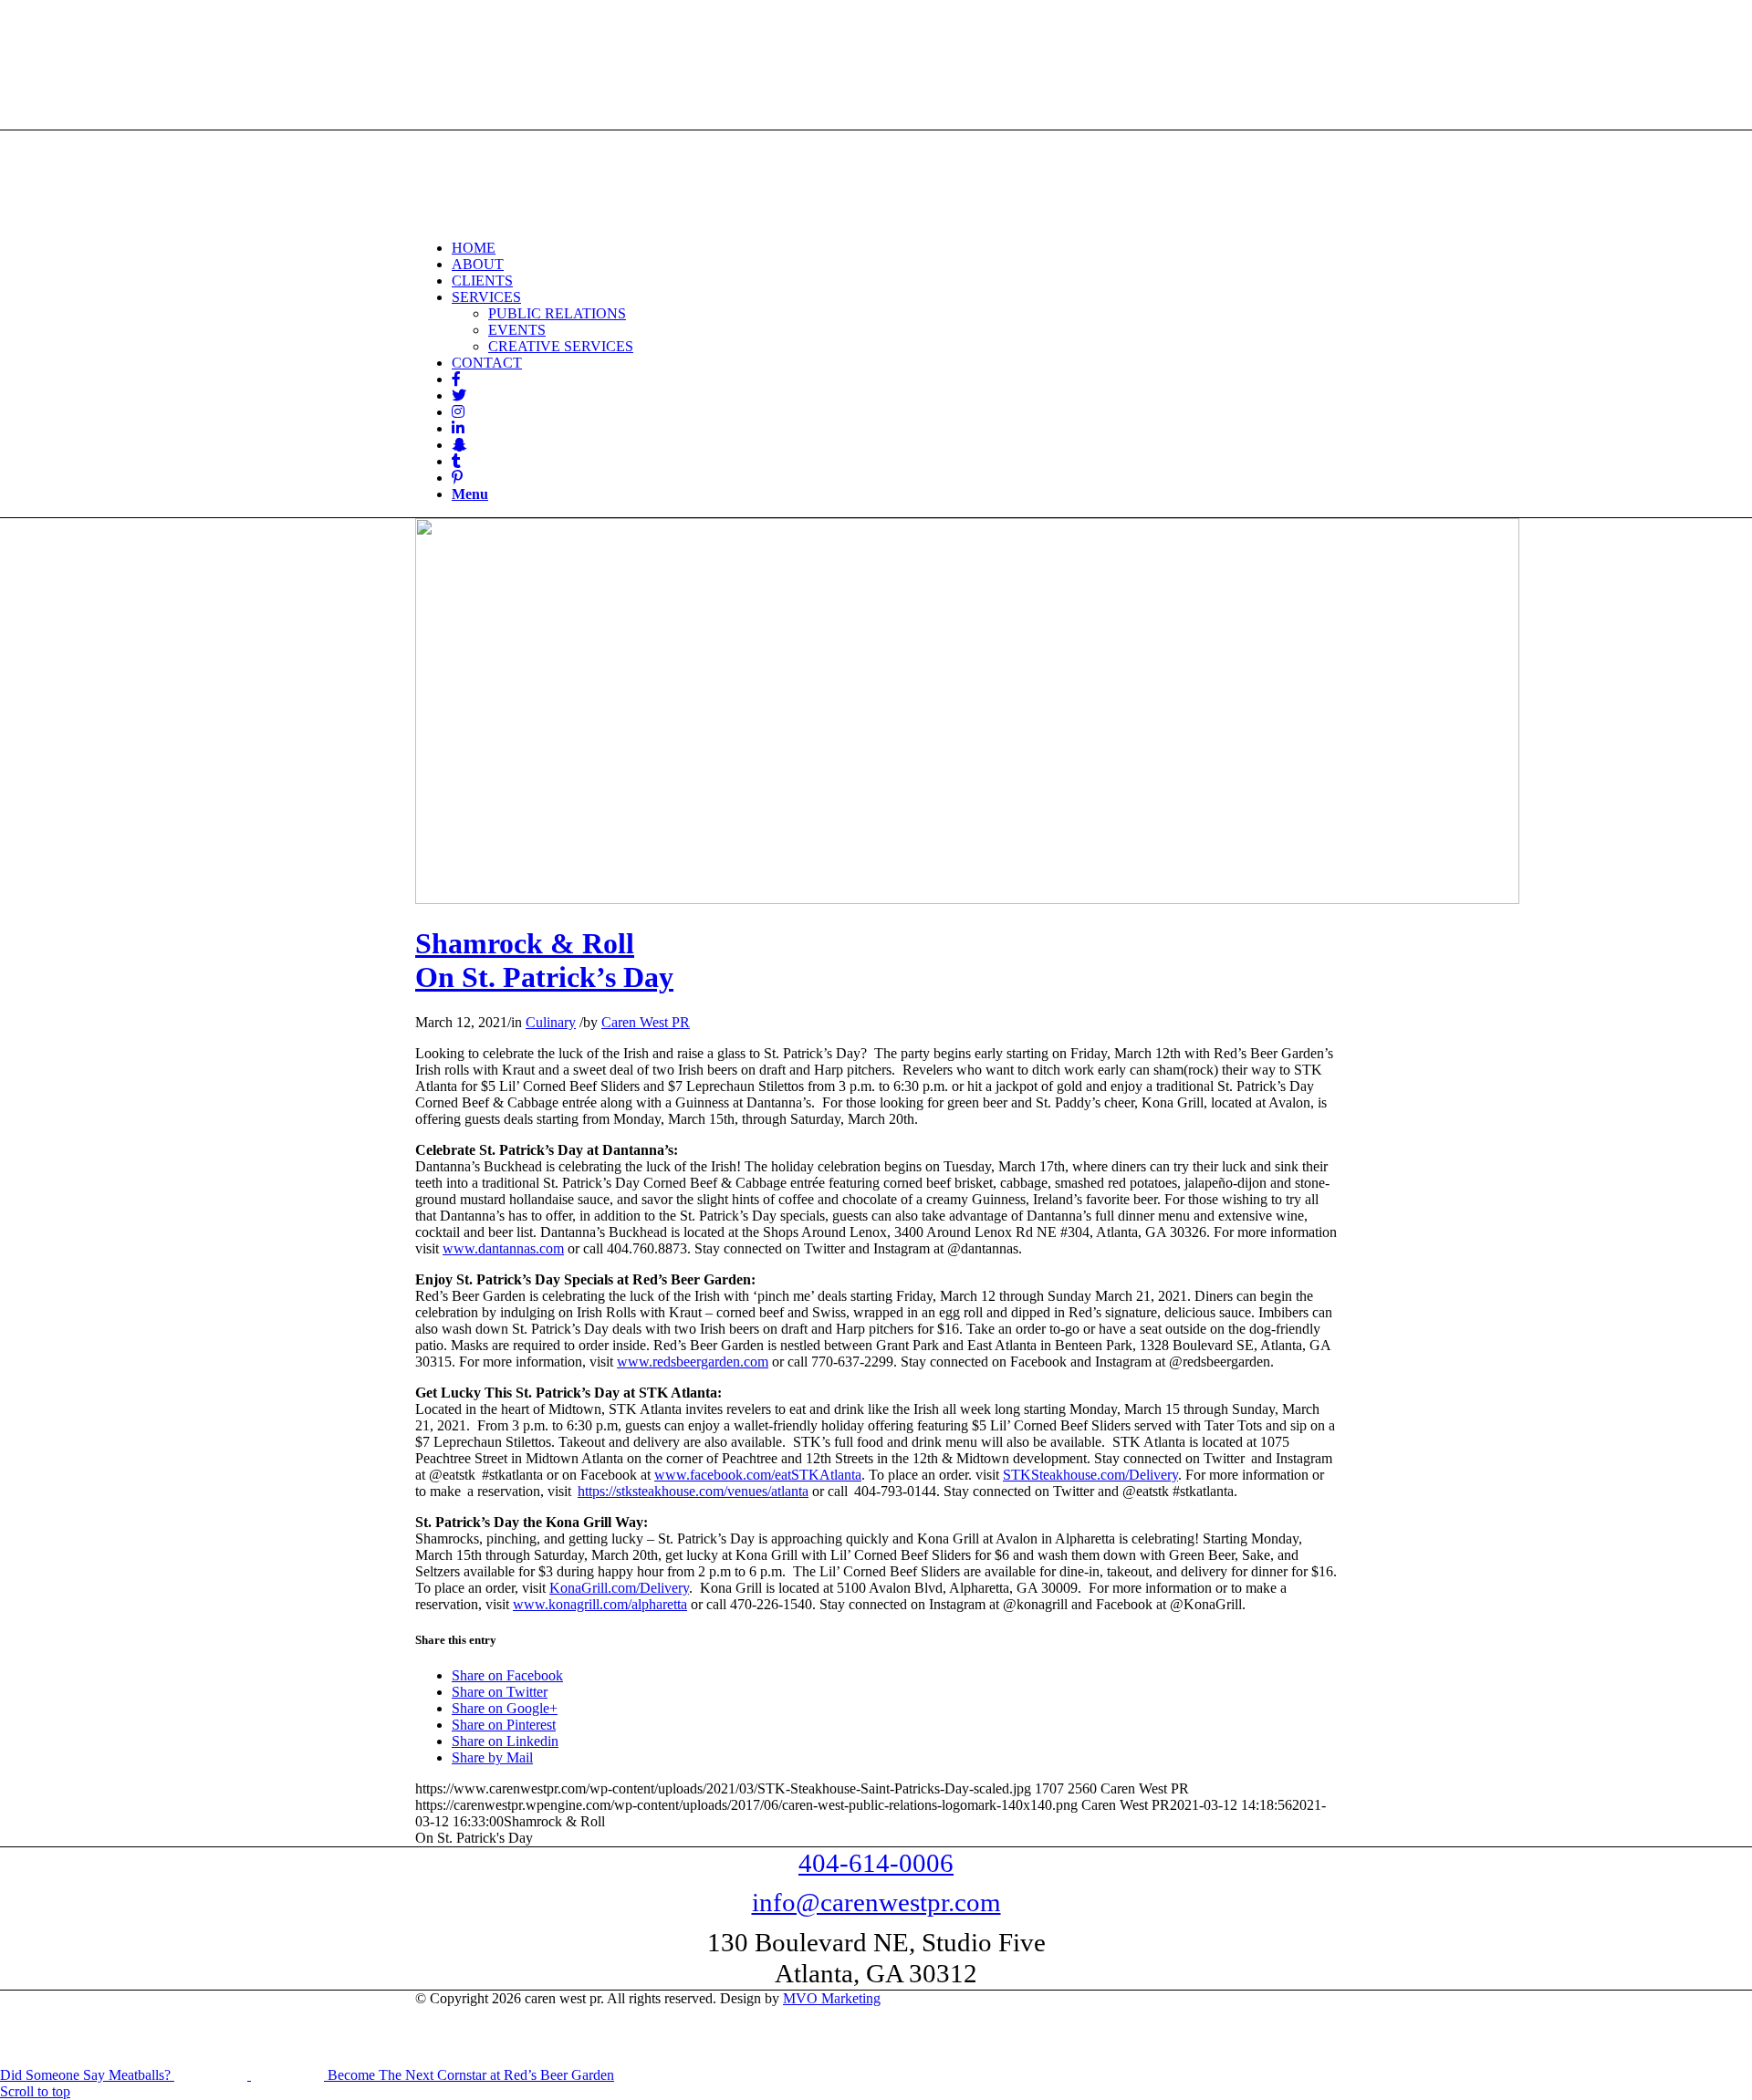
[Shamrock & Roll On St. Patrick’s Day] (967, 899)
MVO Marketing (832, 1998)
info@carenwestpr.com (876, 1902)
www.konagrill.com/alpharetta (600, 1604)
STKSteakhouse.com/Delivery (1090, 1475)
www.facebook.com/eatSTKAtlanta (758, 1475)
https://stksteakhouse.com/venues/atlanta (693, 1491)
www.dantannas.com (503, 1248)
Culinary (551, 1022)
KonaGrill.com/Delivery (619, 1588)
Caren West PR (646, 1022)
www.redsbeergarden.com (693, 1362)
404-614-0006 (876, 1863)
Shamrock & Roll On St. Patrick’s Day (544, 960)
